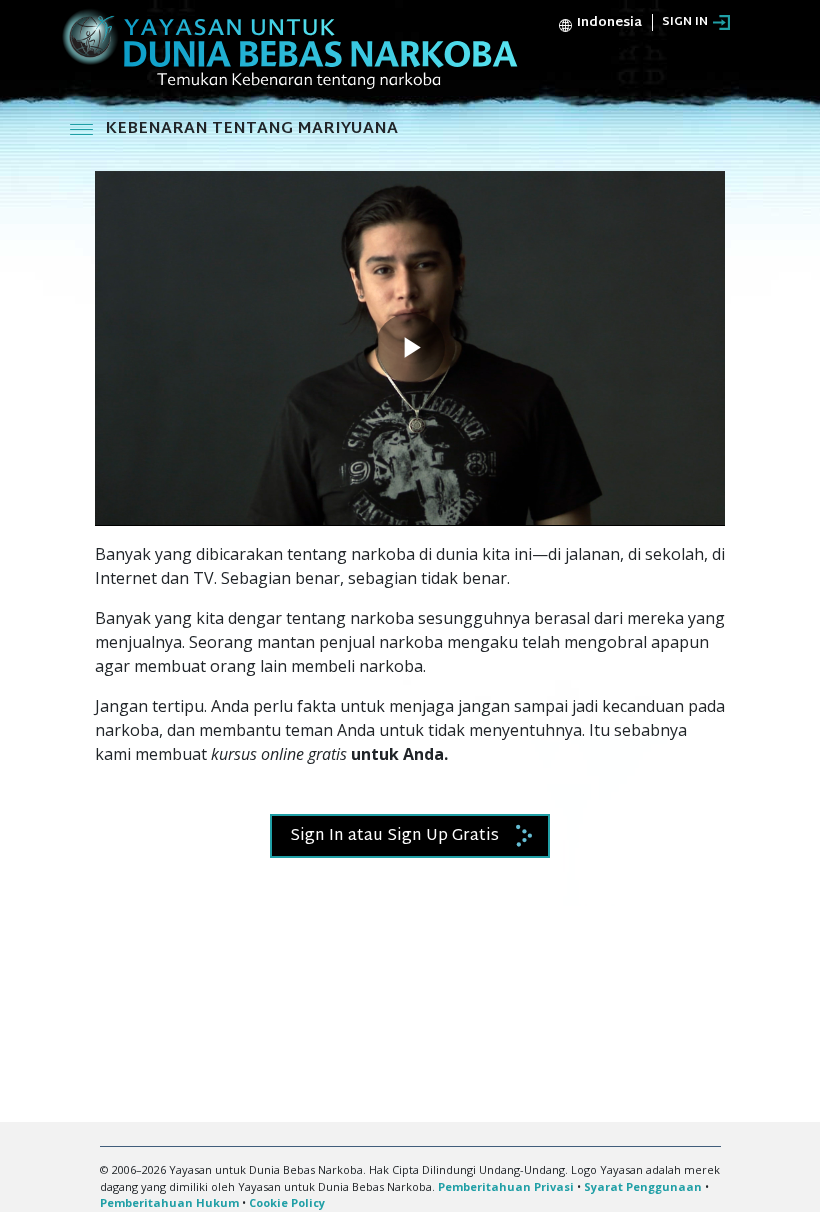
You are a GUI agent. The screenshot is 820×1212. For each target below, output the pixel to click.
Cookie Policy (287, 1202)
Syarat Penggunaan (643, 1186)
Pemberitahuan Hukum (169, 1202)
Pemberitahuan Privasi (506, 1186)
